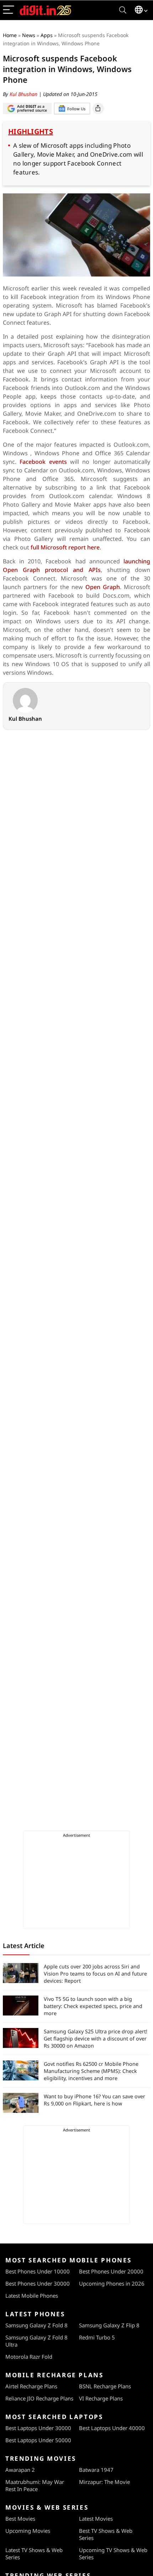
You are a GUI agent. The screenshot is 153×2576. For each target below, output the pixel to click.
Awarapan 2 (20, 2470)
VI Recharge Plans (101, 2398)
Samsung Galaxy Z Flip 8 (109, 2325)
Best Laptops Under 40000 (112, 2428)
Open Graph (103, 587)
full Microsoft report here (65, 547)
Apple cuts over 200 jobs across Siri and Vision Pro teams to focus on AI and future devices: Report (95, 1974)
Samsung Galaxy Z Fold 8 (36, 2325)
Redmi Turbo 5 (97, 2337)
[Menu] (9, 10)
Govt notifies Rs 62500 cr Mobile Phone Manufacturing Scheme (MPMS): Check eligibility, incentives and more (91, 2071)
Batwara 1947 (96, 2470)
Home (10, 35)
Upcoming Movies (28, 2531)
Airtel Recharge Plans (31, 2386)
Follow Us (76, 109)
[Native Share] (98, 108)
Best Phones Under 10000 (38, 2271)
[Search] (123, 10)
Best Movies (20, 2519)
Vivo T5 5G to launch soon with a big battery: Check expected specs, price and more (93, 2006)
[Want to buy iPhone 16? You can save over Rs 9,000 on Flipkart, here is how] (21, 2103)
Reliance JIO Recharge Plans (39, 2398)
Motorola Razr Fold (29, 2357)
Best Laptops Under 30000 (38, 2428)
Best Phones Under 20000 (111, 2271)
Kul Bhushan (24, 94)
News (29, 35)
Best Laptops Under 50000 (38, 2440)
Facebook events (43, 462)
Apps (47, 35)
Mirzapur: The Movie (104, 2482)
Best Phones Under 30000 (38, 2283)
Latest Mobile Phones (32, 2296)
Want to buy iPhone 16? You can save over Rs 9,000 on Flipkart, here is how (94, 2100)
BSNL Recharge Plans (105, 2386)
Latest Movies (96, 2519)
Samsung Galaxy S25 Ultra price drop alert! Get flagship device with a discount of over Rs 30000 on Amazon (96, 2039)
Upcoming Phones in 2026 (112, 2283)
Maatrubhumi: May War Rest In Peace (35, 2485)
